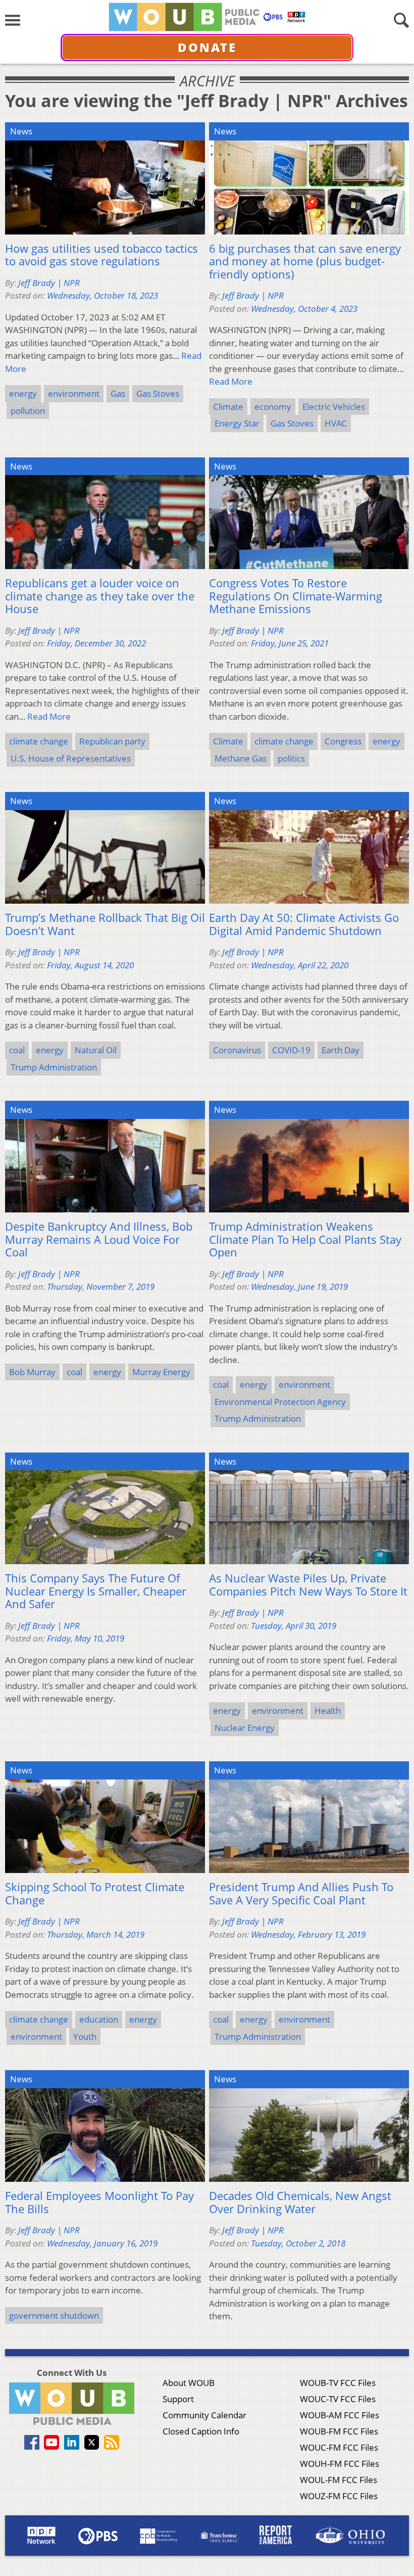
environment (74, 393)
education (99, 2019)
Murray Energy (161, 1372)
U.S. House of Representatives (71, 758)
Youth (85, 2036)
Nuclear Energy (245, 1728)
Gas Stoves (158, 393)
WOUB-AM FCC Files (340, 2415)
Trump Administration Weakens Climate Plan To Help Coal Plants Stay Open (305, 1239)
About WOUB (189, 2383)
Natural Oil (96, 1050)
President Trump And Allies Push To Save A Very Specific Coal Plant (301, 1893)
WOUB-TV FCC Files (338, 2383)
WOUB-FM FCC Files (339, 2431)
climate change (39, 741)
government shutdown (54, 2315)
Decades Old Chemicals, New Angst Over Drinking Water (300, 2202)
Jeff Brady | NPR (49, 283)
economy (273, 407)
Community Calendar (204, 2415)
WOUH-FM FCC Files (340, 2464)
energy (23, 393)
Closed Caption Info (201, 2431)
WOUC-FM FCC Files (339, 2447)
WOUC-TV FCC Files (338, 2399)
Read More (231, 381)
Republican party (112, 741)
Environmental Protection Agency (280, 1402)
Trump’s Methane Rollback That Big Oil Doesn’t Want (105, 924)
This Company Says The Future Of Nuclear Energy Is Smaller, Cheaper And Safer (96, 1591)
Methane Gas (241, 758)
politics (291, 758)
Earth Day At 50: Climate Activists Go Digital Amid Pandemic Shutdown (304, 924)
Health (328, 1711)
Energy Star (237, 423)
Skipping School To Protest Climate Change (95, 1893)
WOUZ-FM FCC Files (339, 2496)
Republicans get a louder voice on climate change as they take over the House (100, 596)
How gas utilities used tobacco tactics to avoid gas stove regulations (101, 255)
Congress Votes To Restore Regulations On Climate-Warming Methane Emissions (296, 596)
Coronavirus (237, 1050)
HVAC (336, 423)
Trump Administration (54, 1067)
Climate (228, 407)
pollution (28, 411)
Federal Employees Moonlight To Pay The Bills (99, 2202)
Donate (207, 47)
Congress (343, 741)
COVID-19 (291, 1050)
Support (178, 2399)
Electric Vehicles (334, 407)
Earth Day (341, 1050)
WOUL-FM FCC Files (339, 2480)
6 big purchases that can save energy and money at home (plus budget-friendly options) (305, 262)
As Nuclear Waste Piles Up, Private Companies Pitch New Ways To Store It (308, 1585)
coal (17, 1050)
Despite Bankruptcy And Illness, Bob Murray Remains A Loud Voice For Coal (99, 1239)
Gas (118, 393)
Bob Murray (32, 1372)
